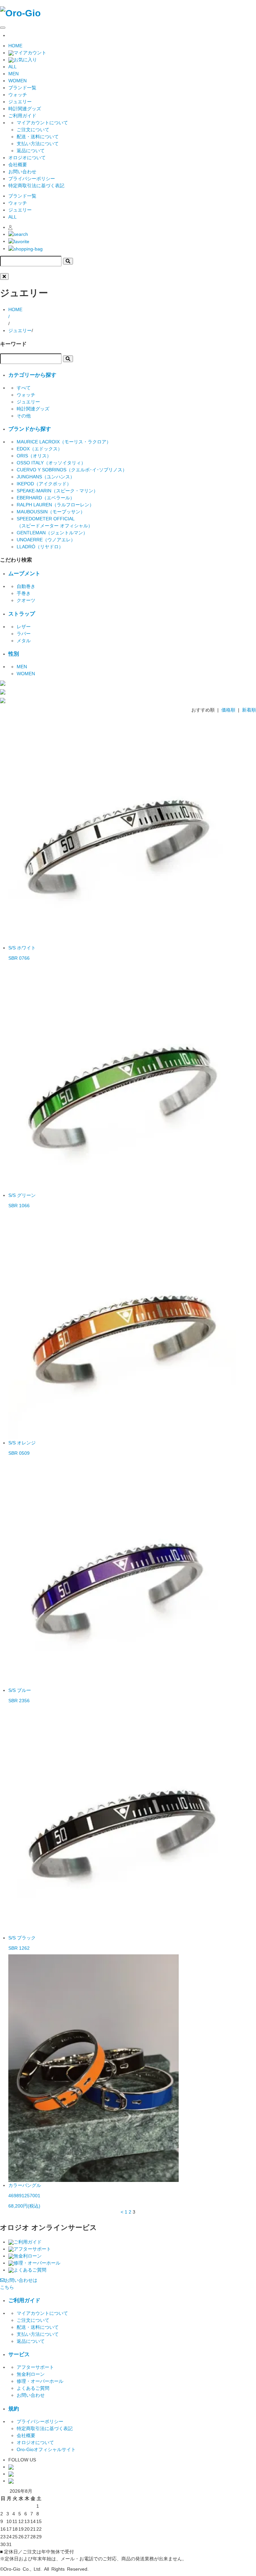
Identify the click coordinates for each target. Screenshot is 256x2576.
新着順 (249, 710)
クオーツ (26, 600)
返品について (31, 151)
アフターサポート (32, 2249)
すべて (24, 388)
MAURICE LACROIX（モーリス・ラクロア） (64, 442)
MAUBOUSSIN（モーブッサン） (51, 512)
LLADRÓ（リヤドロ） (40, 547)
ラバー (24, 634)
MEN (13, 74)
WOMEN (17, 81)
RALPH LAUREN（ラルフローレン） (55, 505)
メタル (24, 641)
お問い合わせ (22, 172)
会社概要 (18, 165)
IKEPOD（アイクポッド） (44, 484)
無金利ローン (28, 2256)
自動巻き (26, 586)
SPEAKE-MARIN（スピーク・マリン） (57, 491)
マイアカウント (30, 53)
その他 (24, 416)
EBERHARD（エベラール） (46, 498)
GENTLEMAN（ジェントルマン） (52, 533)
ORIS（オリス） (34, 456)
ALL (12, 67)
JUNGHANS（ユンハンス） (46, 477)
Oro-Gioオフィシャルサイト (46, 2449)
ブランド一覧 (22, 88)
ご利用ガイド (28, 2242)
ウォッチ (18, 95)
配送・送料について (38, 137)
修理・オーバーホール (37, 2263)
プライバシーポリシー (32, 179)
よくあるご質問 (30, 2270)
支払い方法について (38, 144)
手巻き (24, 593)
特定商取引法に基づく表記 (36, 186)
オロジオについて (27, 158)
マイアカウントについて (42, 123)
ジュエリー (20, 102)
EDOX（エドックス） (39, 449)
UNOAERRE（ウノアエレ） (46, 540)
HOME (15, 46)
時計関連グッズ (25, 109)
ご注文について (33, 130)
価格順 (228, 710)
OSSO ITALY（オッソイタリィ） (51, 463)
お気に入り (25, 60)
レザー (24, 627)
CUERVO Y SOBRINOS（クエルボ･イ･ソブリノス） (72, 470)
